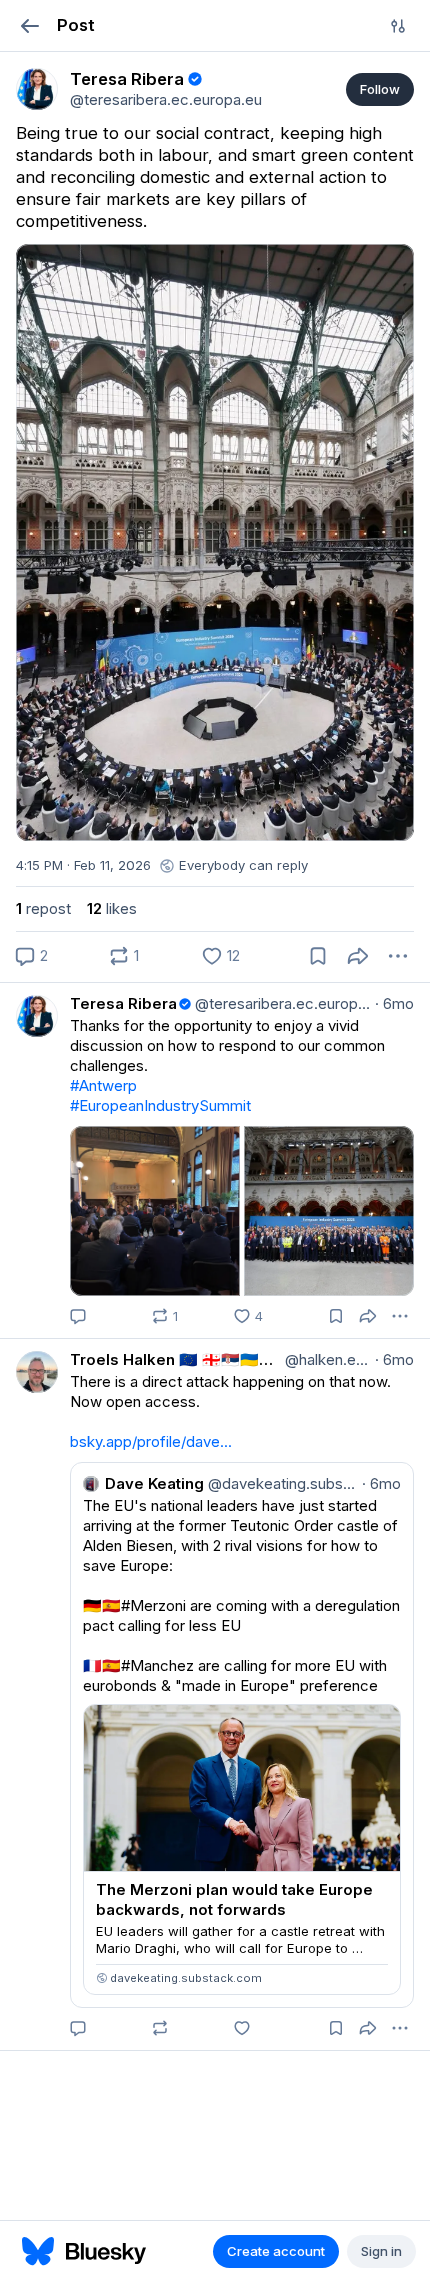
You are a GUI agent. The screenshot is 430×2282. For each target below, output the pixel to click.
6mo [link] (394, 1003)
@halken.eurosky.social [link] (326, 1359)
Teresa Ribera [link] (123, 1003)
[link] (37, 89)
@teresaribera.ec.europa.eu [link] (281, 1003)
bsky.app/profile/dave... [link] (151, 1441)
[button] (29, 25)
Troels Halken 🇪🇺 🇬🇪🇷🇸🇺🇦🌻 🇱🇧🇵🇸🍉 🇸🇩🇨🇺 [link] (175, 1359)
